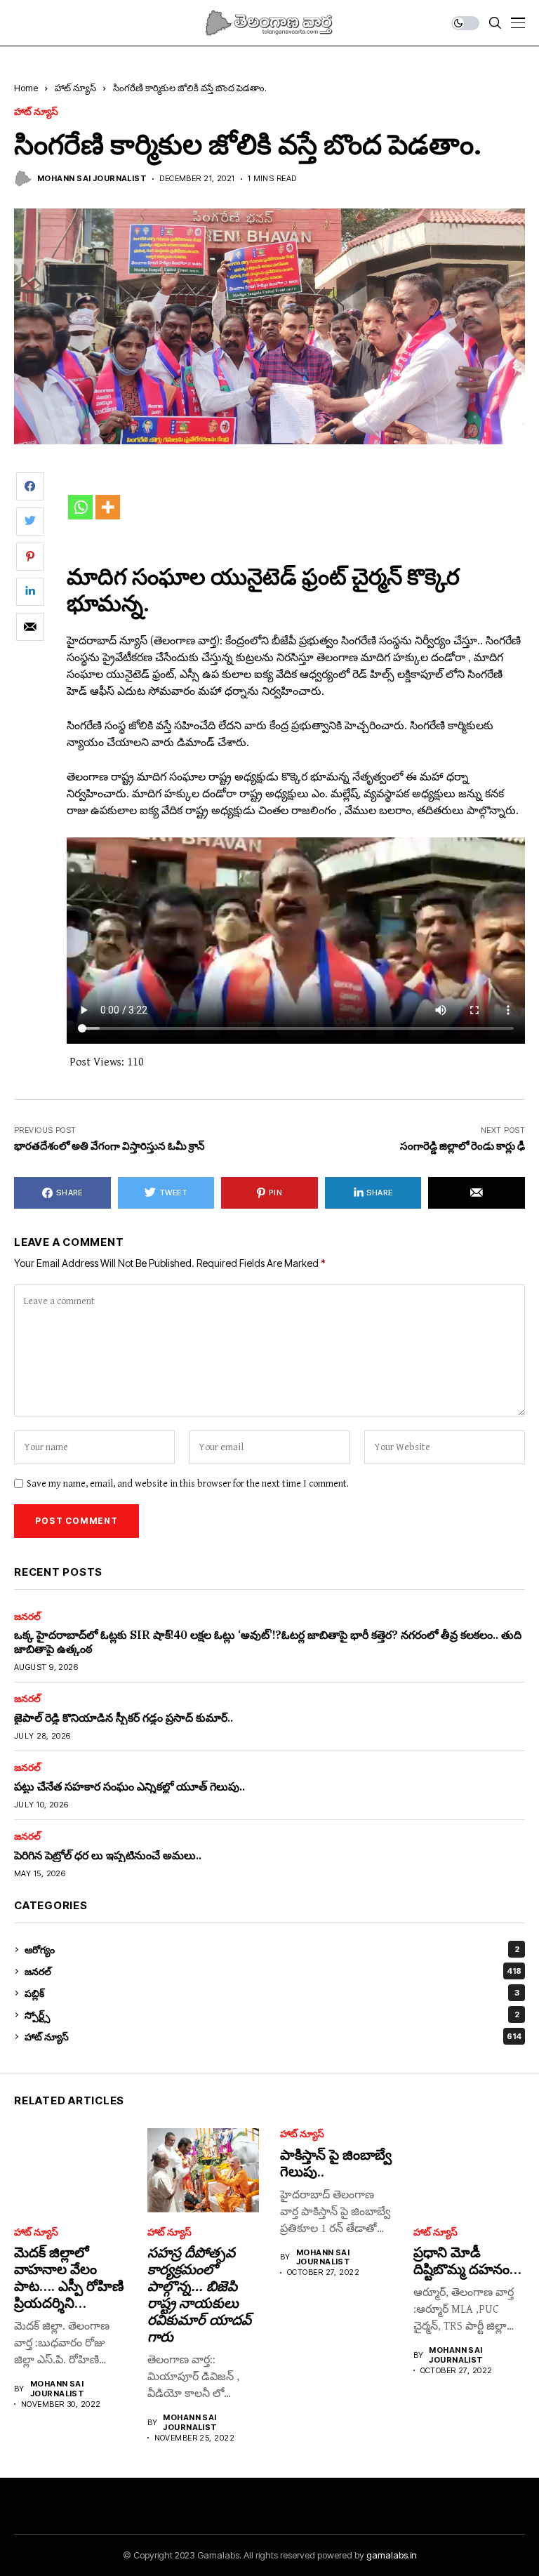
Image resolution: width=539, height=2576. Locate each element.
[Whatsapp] (80, 507)
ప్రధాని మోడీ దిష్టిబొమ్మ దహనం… (467, 2260)
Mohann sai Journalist (92, 179)
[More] (108, 507)
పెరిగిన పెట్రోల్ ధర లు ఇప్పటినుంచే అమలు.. (108, 1855)
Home (26, 88)
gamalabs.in (392, 2555)
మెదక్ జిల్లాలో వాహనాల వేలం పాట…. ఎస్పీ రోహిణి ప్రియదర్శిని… (69, 2277)
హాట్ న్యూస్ (75, 88)
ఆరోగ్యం (272, 1950)
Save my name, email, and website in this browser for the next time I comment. (188, 1484)
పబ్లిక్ (272, 1993)
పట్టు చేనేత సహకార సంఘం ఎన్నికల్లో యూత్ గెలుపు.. (129, 1786)
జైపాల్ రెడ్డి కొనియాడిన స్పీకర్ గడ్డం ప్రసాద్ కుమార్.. (124, 1718)
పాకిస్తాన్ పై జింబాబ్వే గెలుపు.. (336, 2163)
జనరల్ (27, 1616)
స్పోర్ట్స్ (272, 2015)
